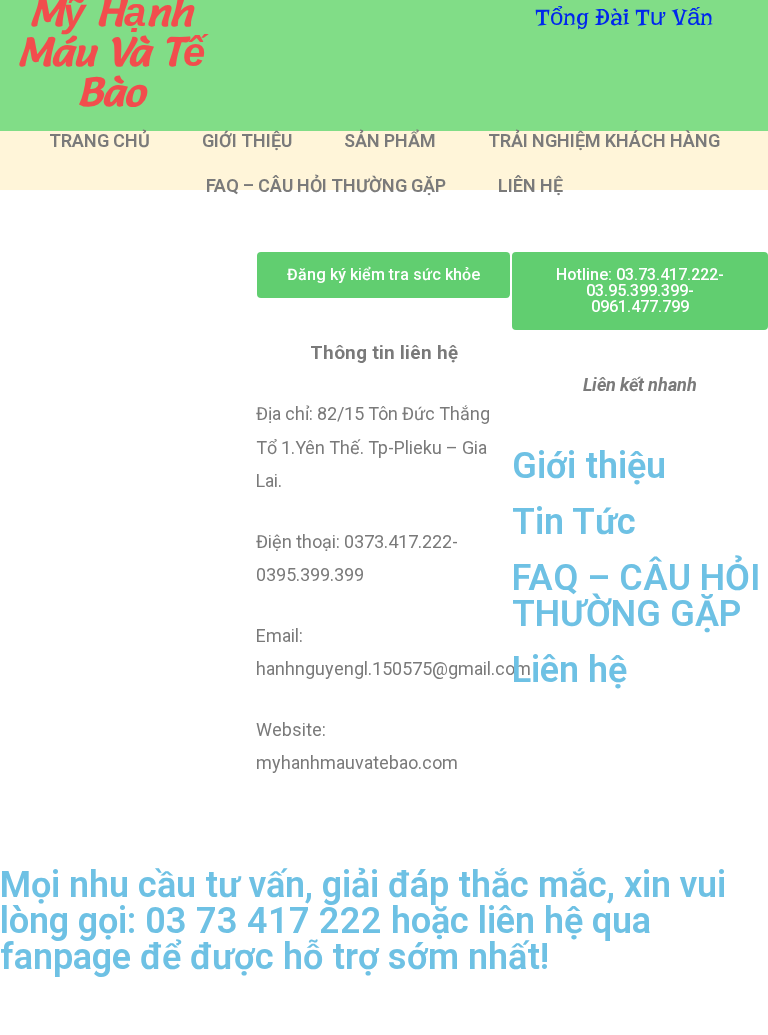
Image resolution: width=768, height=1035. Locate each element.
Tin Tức (574, 522)
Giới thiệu (589, 466)
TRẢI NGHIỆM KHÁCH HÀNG (604, 141)
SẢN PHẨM (390, 141)
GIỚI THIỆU (247, 141)
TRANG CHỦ (99, 141)
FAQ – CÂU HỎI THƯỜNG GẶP (326, 186)
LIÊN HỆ (530, 186)
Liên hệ (569, 670)
